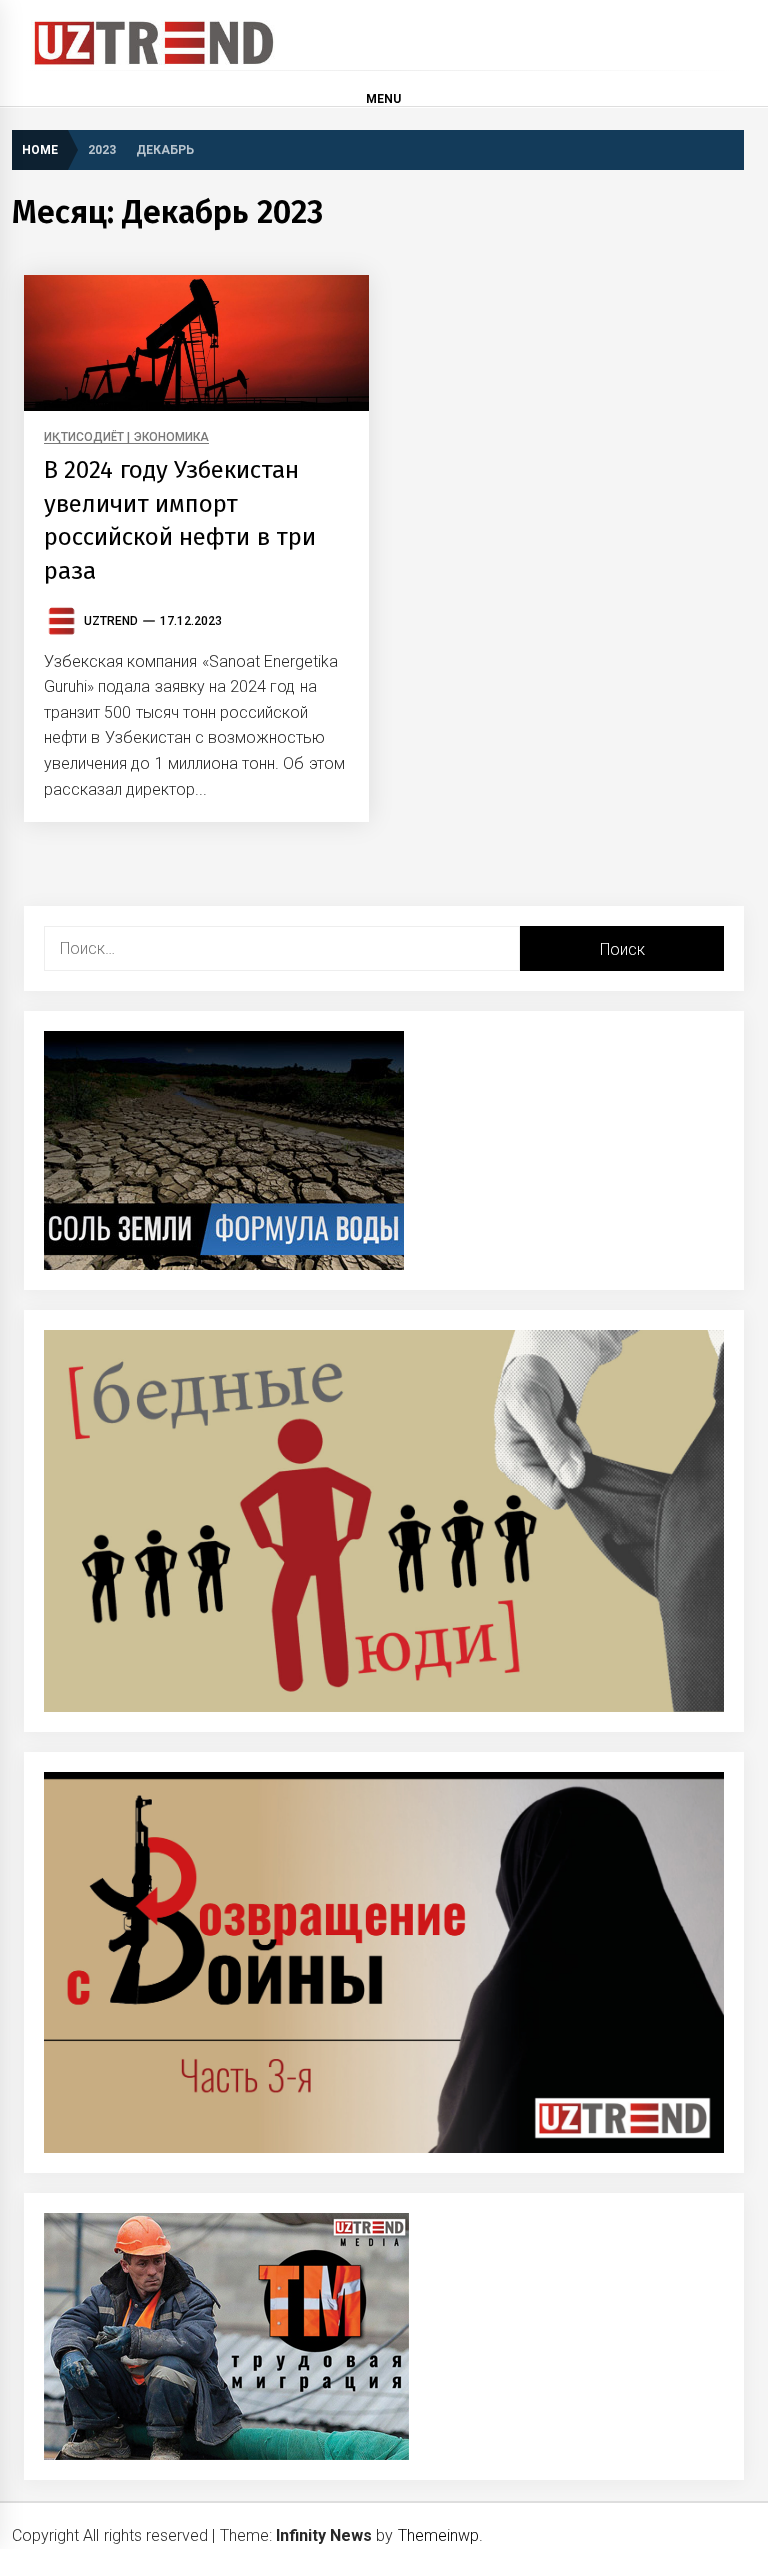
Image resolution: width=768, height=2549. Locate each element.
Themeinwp (438, 2535)
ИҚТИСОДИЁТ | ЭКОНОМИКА (126, 437)
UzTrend (111, 621)
